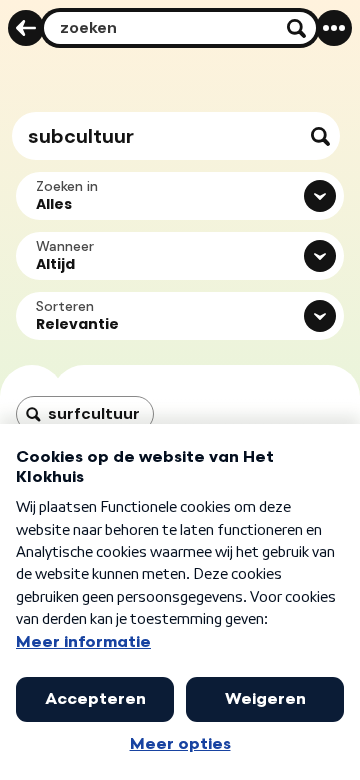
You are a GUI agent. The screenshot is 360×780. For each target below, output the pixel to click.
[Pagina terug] (26, 28)
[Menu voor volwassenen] (334, 28)
